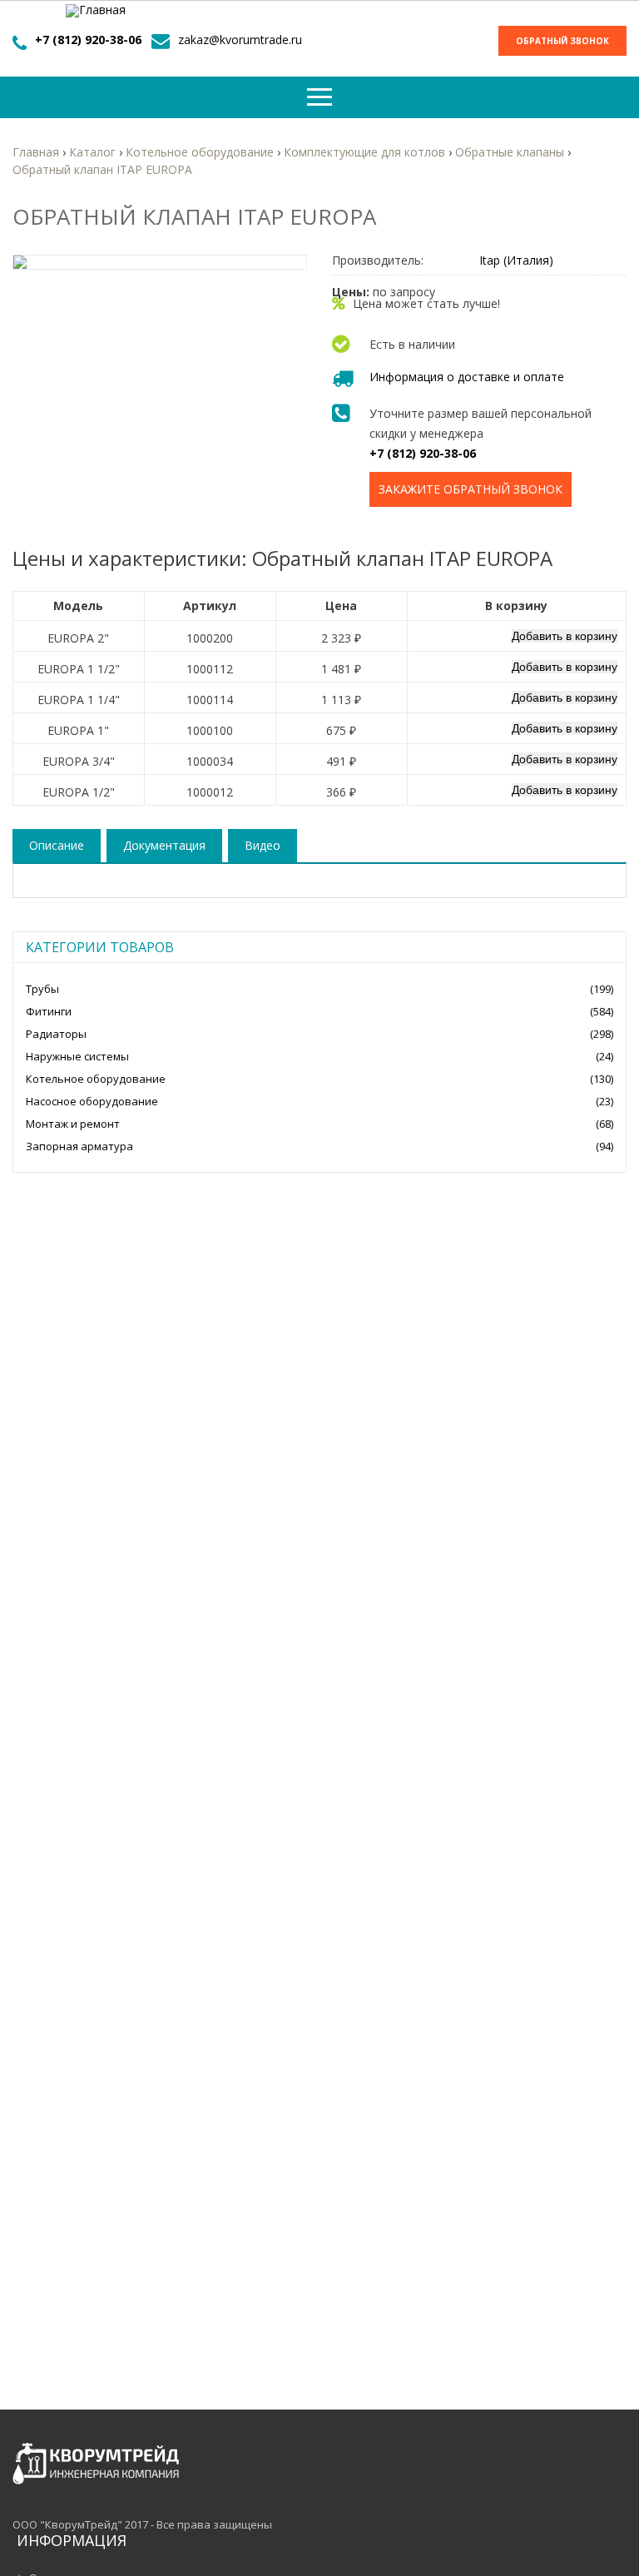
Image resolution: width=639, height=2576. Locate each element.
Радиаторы (56, 1034)
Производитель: (378, 261)
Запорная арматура (79, 1146)
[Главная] (96, 11)
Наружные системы (77, 1056)
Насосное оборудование (92, 1101)
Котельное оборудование (96, 1079)
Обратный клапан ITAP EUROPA (102, 169)
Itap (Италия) (516, 260)
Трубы (42, 989)
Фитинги (49, 1011)
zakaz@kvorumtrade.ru (240, 40)
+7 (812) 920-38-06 (88, 40)
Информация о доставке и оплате (467, 377)
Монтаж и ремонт (73, 1124)
